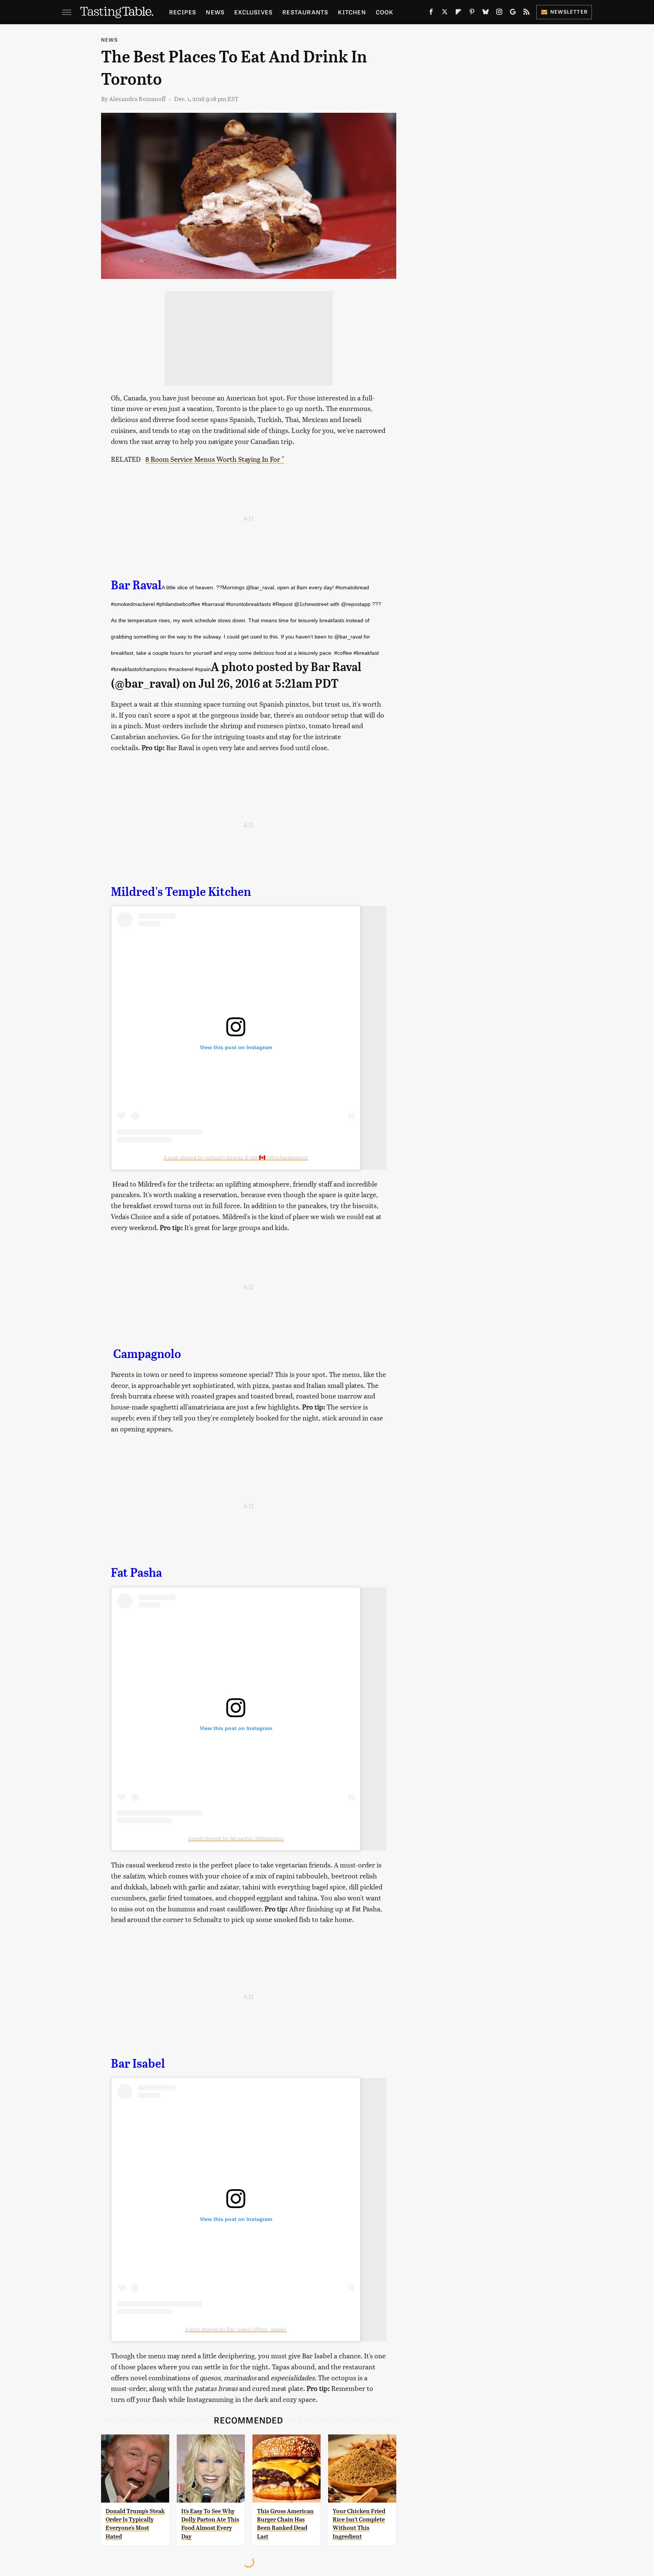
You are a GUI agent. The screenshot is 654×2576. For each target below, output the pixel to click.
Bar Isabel (138, 2064)
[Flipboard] (458, 13)
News (215, 12)
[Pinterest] (472, 13)
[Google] (513, 13)
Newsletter (569, 12)
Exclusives (253, 12)
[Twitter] (445, 13)
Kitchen (352, 12)
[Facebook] (431, 13)
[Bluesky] (486, 13)
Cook (385, 12)
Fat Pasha (136, 1573)
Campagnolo (147, 1354)
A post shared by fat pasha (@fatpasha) (236, 1838)
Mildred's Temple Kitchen (181, 892)
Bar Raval (136, 585)
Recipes (183, 12)
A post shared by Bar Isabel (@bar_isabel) (236, 2329)
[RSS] (526, 13)
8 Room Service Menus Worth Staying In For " (215, 459)
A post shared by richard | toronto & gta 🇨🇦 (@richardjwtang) (236, 1157)
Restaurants (305, 12)
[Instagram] (499, 13)
